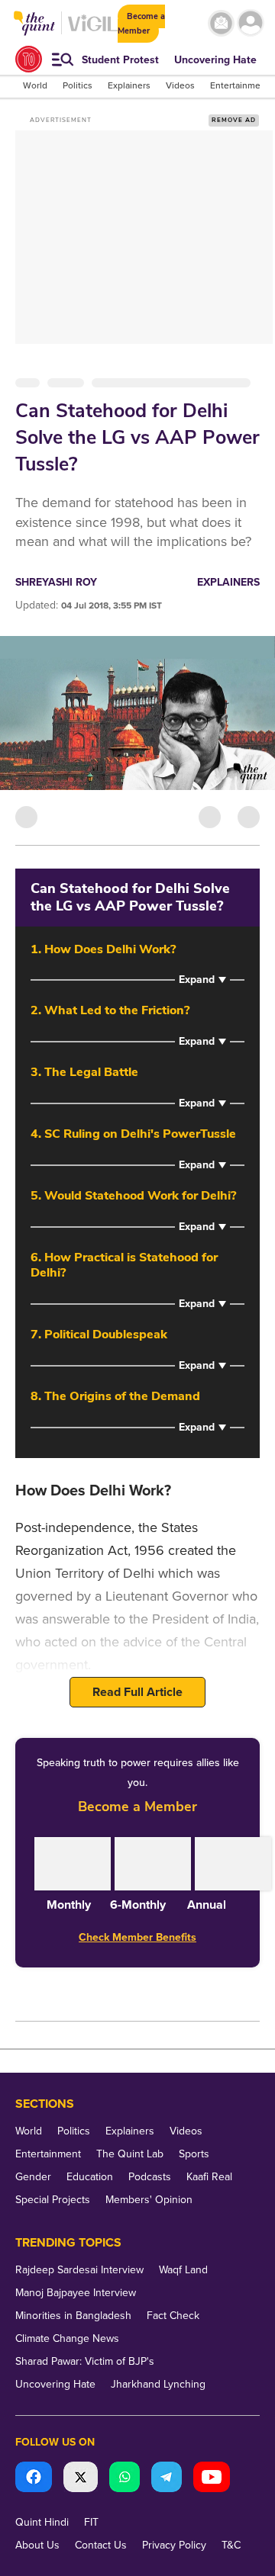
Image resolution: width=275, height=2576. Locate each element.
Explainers (228, 582)
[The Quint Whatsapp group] (125, 2479)
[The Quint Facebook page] (34, 2479)
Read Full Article (137, 1692)
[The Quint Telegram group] (167, 2479)
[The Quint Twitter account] (81, 2479)
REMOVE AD (234, 120)
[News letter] (221, 23)
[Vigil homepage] (93, 31)
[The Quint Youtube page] (212, 2479)
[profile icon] (251, 23)
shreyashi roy (56, 582)
